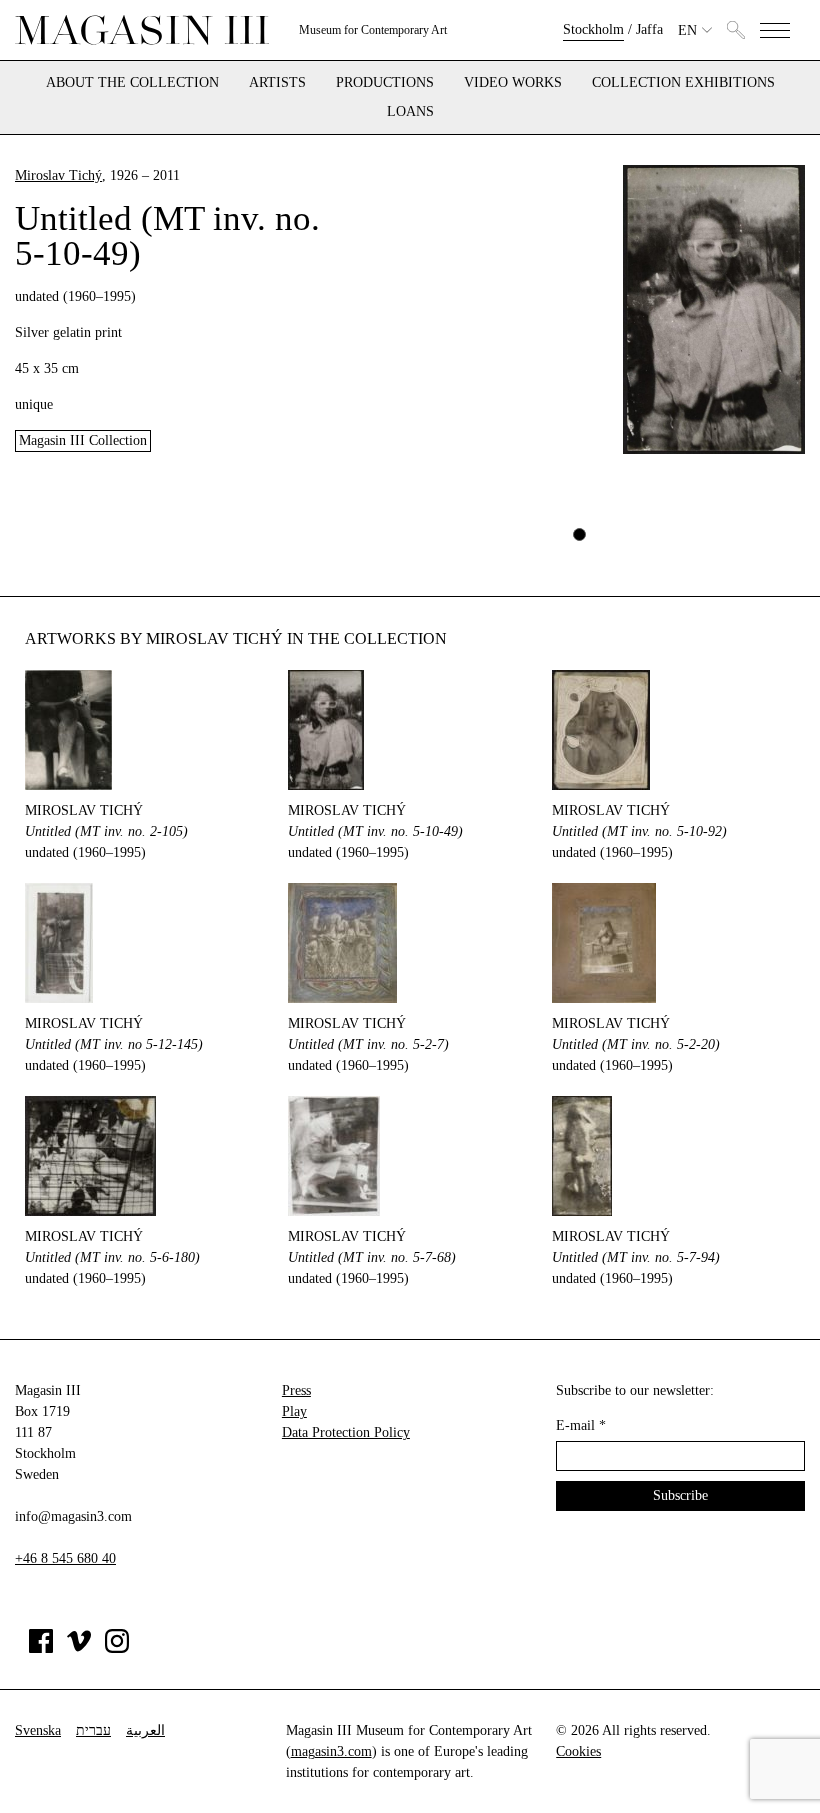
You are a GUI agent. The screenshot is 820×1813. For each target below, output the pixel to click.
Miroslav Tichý (58, 175)
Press (296, 1390)
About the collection (132, 83)
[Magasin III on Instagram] (117, 1648)
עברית (93, 1730)
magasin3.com (331, 1751)
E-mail (581, 1425)
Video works (513, 83)
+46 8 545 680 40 (65, 1558)
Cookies (578, 1751)
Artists (277, 83)
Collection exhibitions (683, 83)
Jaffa (649, 29)
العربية (145, 1730)
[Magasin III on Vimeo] (79, 1648)
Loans (410, 112)
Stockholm (593, 29)
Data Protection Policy (346, 1432)
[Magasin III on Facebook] (41, 1648)
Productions (385, 83)
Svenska (38, 1730)
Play (294, 1411)
